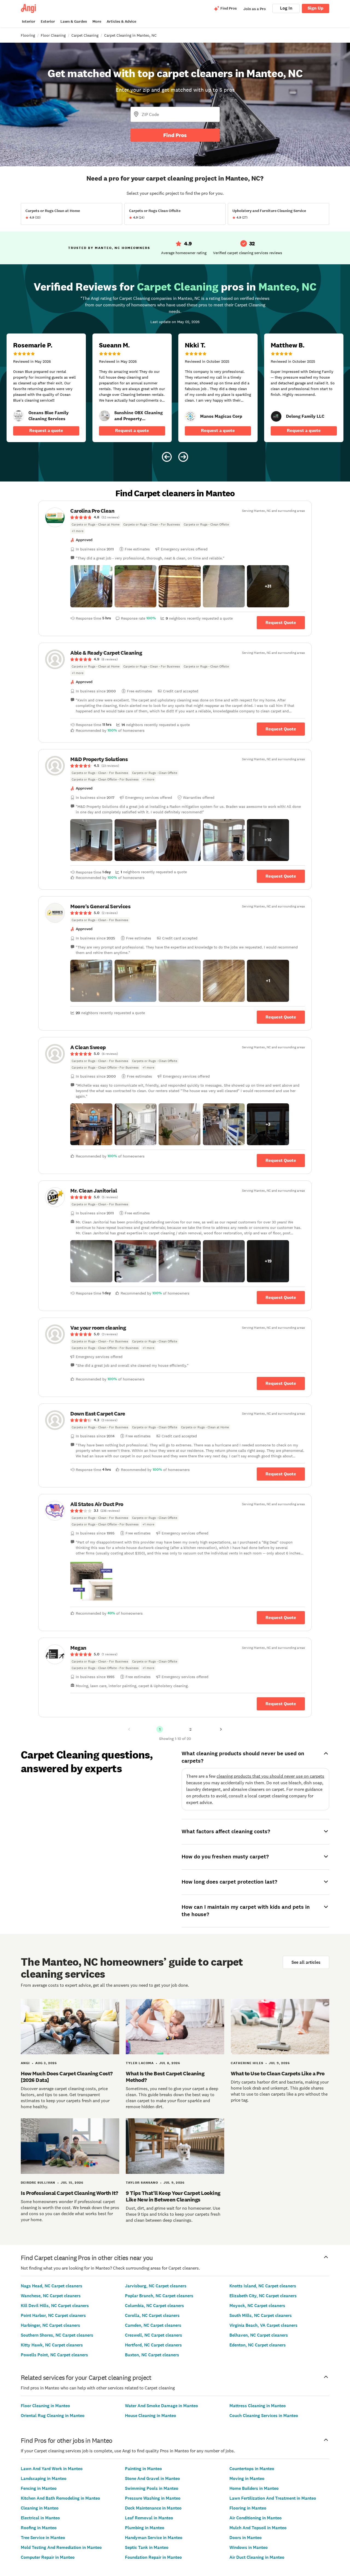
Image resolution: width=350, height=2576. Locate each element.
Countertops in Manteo (252, 2469)
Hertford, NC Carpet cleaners (153, 2345)
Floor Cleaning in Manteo (45, 2406)
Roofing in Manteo (39, 2528)
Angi (25, 2063)
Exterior (48, 21)
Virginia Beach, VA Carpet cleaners (263, 2325)
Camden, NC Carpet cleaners (153, 2325)
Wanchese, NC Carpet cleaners (51, 2296)
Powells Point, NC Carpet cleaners (54, 2355)
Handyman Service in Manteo (154, 2538)
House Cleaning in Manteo (151, 2416)
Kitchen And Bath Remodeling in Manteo (60, 2498)
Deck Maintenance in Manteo (153, 2508)
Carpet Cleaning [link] (85, 35)
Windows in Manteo (249, 2547)
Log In (286, 8)
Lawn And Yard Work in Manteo (52, 2469)
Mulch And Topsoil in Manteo (258, 2528)
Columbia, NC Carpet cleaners (154, 2306)
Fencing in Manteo (39, 2488)
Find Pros (175, 135)
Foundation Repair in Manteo (153, 2557)
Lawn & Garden (74, 21)
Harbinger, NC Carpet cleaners (50, 2325)
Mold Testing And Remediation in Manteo (61, 2547)
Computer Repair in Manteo (48, 2557)
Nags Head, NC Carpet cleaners (52, 2286)
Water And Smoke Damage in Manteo (161, 2406)
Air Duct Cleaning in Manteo (257, 2557)
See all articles (306, 1962)
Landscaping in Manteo (44, 2478)
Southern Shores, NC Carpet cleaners (57, 2335)
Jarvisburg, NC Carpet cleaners (156, 2286)
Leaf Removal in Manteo (149, 2518)
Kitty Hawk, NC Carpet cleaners (52, 2345)
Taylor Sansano (142, 2183)
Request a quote (46, 430)
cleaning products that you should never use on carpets (270, 1776)
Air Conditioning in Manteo (256, 2518)
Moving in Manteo (247, 2478)
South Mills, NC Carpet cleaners (261, 2315)
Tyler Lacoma (140, 2063)
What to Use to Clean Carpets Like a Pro (278, 2073)
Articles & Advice (121, 21)
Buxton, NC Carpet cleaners (152, 2355)
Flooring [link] (28, 35)
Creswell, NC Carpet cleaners (154, 2335)
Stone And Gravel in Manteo (152, 2478)
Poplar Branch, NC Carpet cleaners (159, 2296)
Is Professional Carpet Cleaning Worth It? (69, 2193)
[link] (19, 416)
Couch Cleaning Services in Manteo (264, 2416)
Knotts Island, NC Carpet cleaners (263, 2286)
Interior (29, 21)
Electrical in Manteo (40, 2518)
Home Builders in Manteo (254, 2488)
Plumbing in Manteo (145, 2528)
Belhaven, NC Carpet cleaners (259, 2335)
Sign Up (316, 8)
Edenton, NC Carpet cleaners (258, 2345)
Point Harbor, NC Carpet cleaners (53, 2315)
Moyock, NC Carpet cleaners (257, 2306)
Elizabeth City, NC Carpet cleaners (263, 2296)
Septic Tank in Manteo (147, 2547)
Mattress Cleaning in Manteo (258, 2406)
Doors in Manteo (246, 2538)
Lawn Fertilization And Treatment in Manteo (273, 2498)
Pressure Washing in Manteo (153, 2498)
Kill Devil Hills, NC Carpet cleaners (55, 2306)
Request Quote (281, 623)
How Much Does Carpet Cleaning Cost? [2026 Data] (67, 2077)
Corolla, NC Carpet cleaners (152, 2315)
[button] (91, 586)
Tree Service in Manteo (43, 2538)
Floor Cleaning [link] (53, 35)
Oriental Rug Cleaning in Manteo (53, 2416)
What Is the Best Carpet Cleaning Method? (165, 2077)
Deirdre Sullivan (38, 2183)
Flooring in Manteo (248, 2508)
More (97, 21)
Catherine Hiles (247, 2063)
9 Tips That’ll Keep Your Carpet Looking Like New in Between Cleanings (173, 2196)
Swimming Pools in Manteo (152, 2488)
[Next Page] (221, 1729)
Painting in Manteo (143, 2469)
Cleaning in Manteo (40, 2508)
